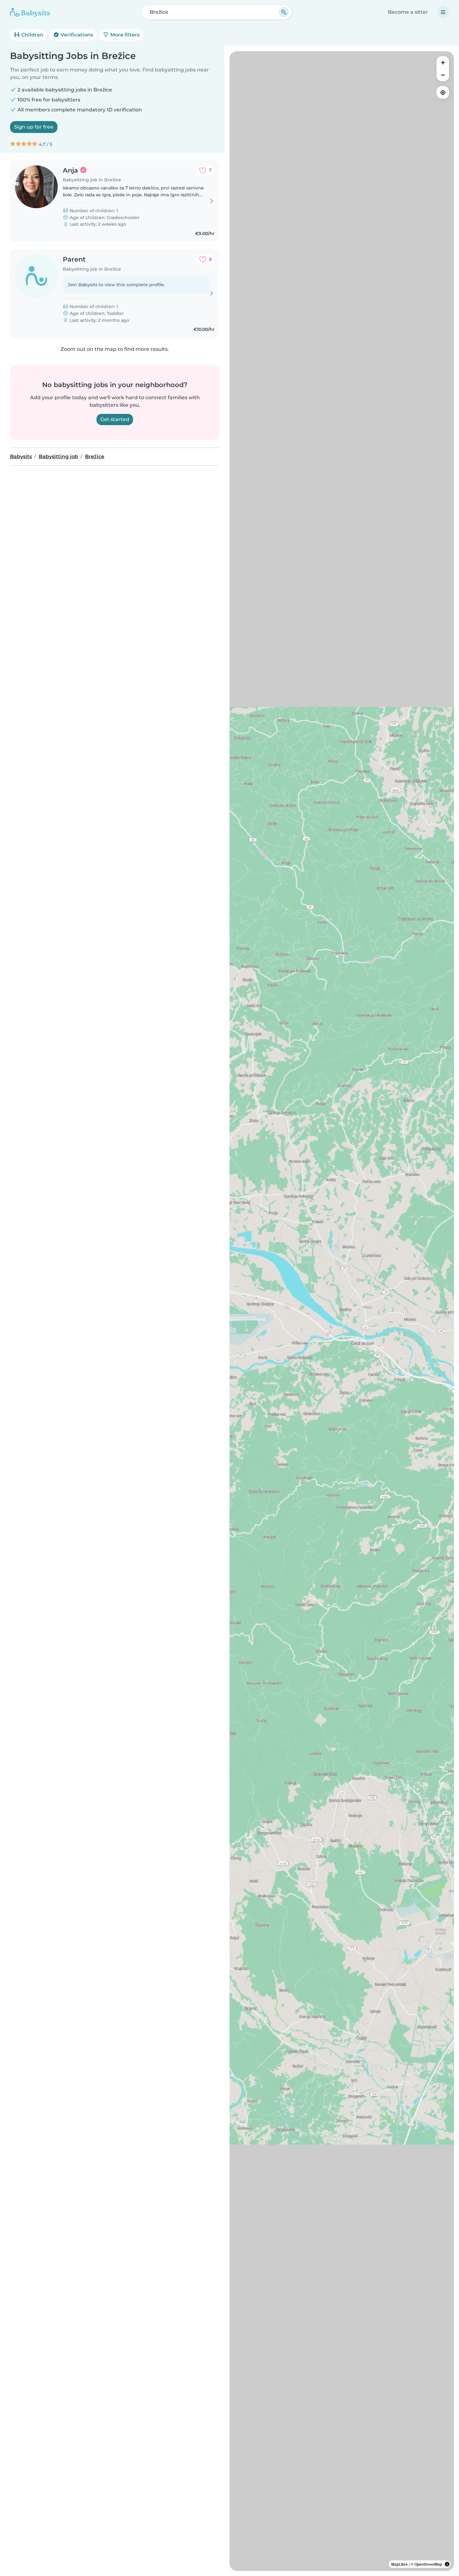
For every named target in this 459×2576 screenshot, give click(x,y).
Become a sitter (408, 12)
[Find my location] (443, 92)
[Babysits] (30, 12)
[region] (342, 1311)
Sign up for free (34, 127)
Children (32, 35)
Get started (115, 419)
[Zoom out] (443, 75)
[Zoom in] (443, 62)
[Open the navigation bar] (443, 12)
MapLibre (400, 2564)
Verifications (76, 35)
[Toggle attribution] (447, 2564)
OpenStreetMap (428, 2564)
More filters (124, 35)
